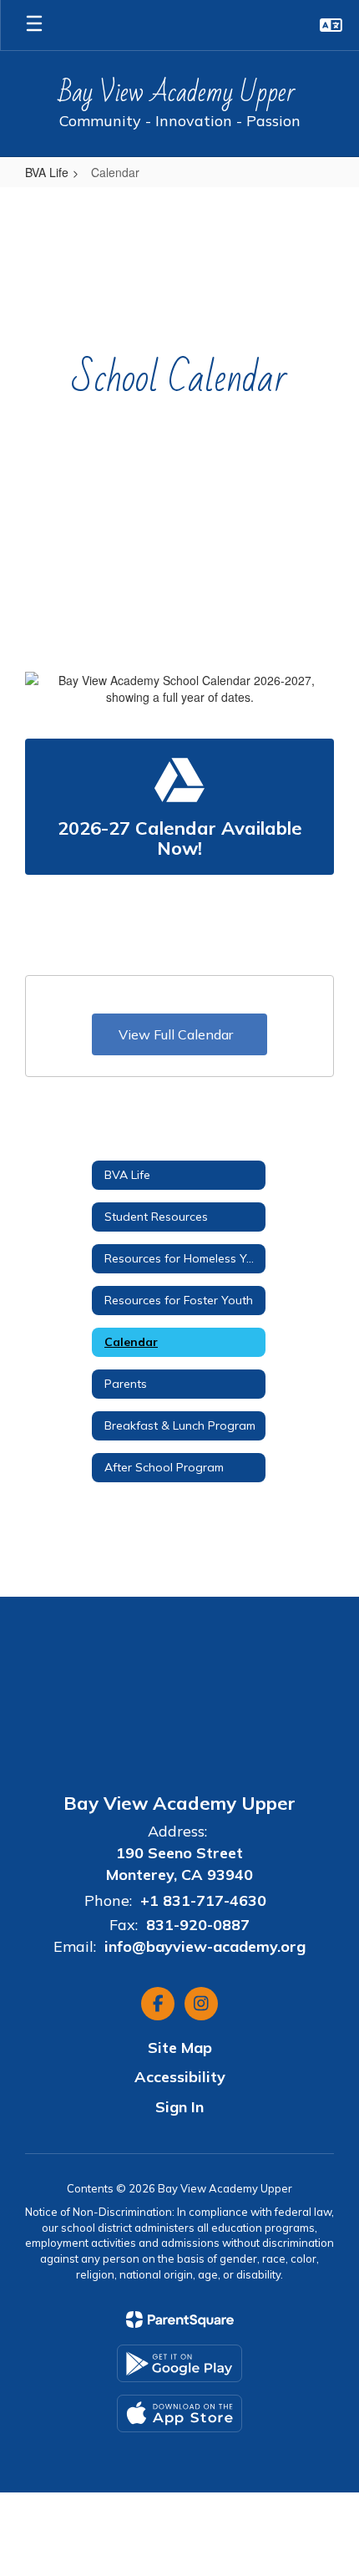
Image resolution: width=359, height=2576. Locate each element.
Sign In (179, 2107)
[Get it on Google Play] (179, 2363)
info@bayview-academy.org (205, 1946)
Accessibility (180, 2077)
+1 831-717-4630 (207, 1900)
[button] (331, 25)
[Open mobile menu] (34, 25)
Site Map (180, 2048)
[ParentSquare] (180, 2319)
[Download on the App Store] (179, 2413)
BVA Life (47, 172)
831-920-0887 (198, 1925)
